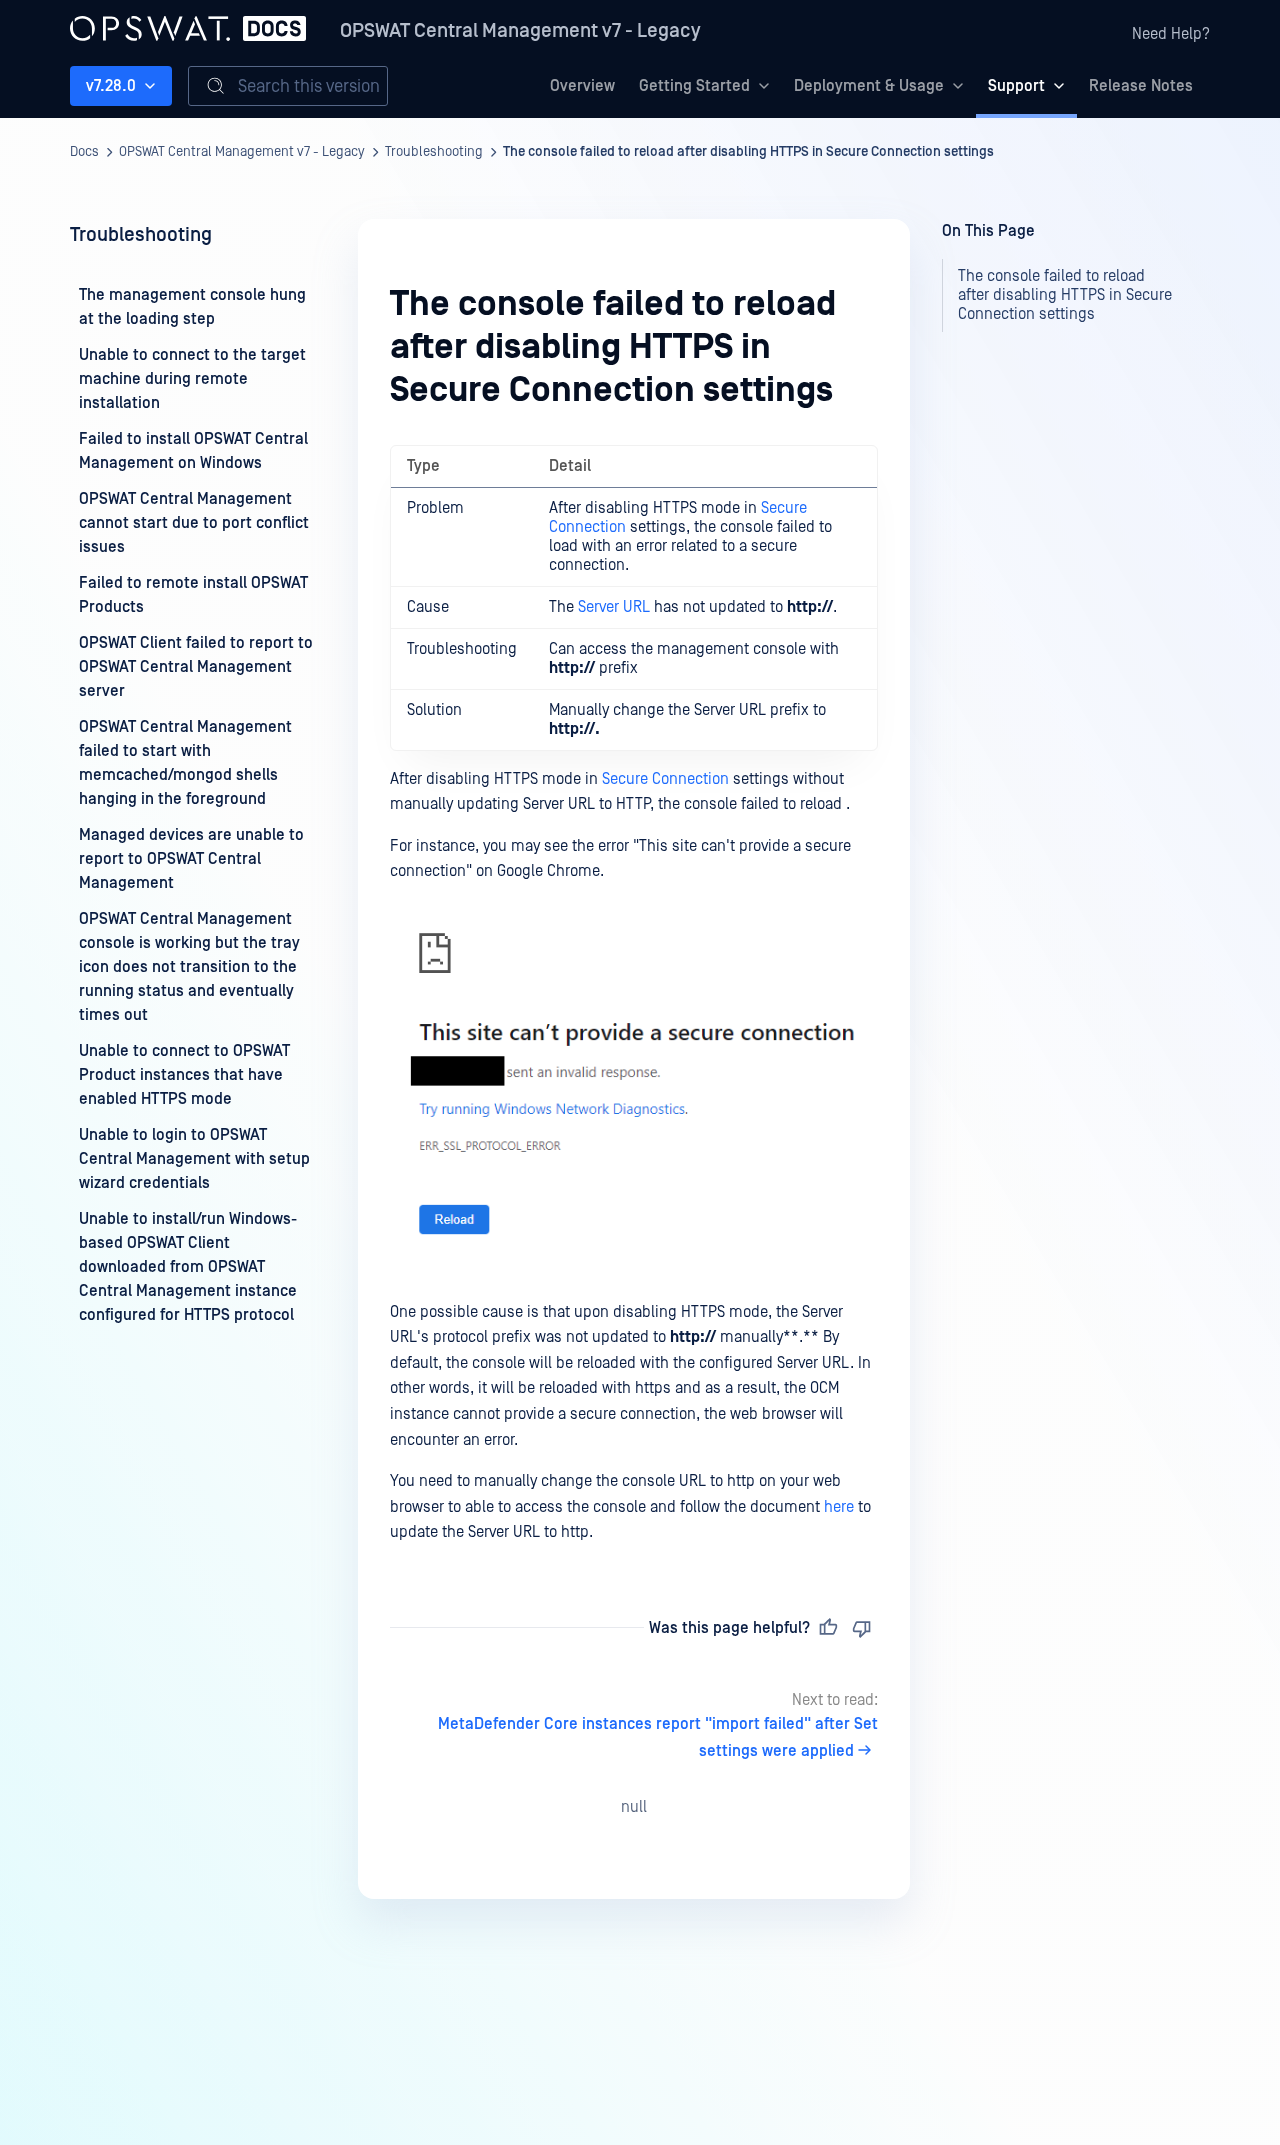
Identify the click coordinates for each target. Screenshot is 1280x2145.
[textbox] (634, 995)
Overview (582, 86)
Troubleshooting (434, 152)
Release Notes (1141, 86)
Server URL (614, 607)
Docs (84, 152)
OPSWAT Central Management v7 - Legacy (520, 31)
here (839, 1507)
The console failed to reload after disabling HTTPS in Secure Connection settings (748, 152)
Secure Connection (665, 779)
